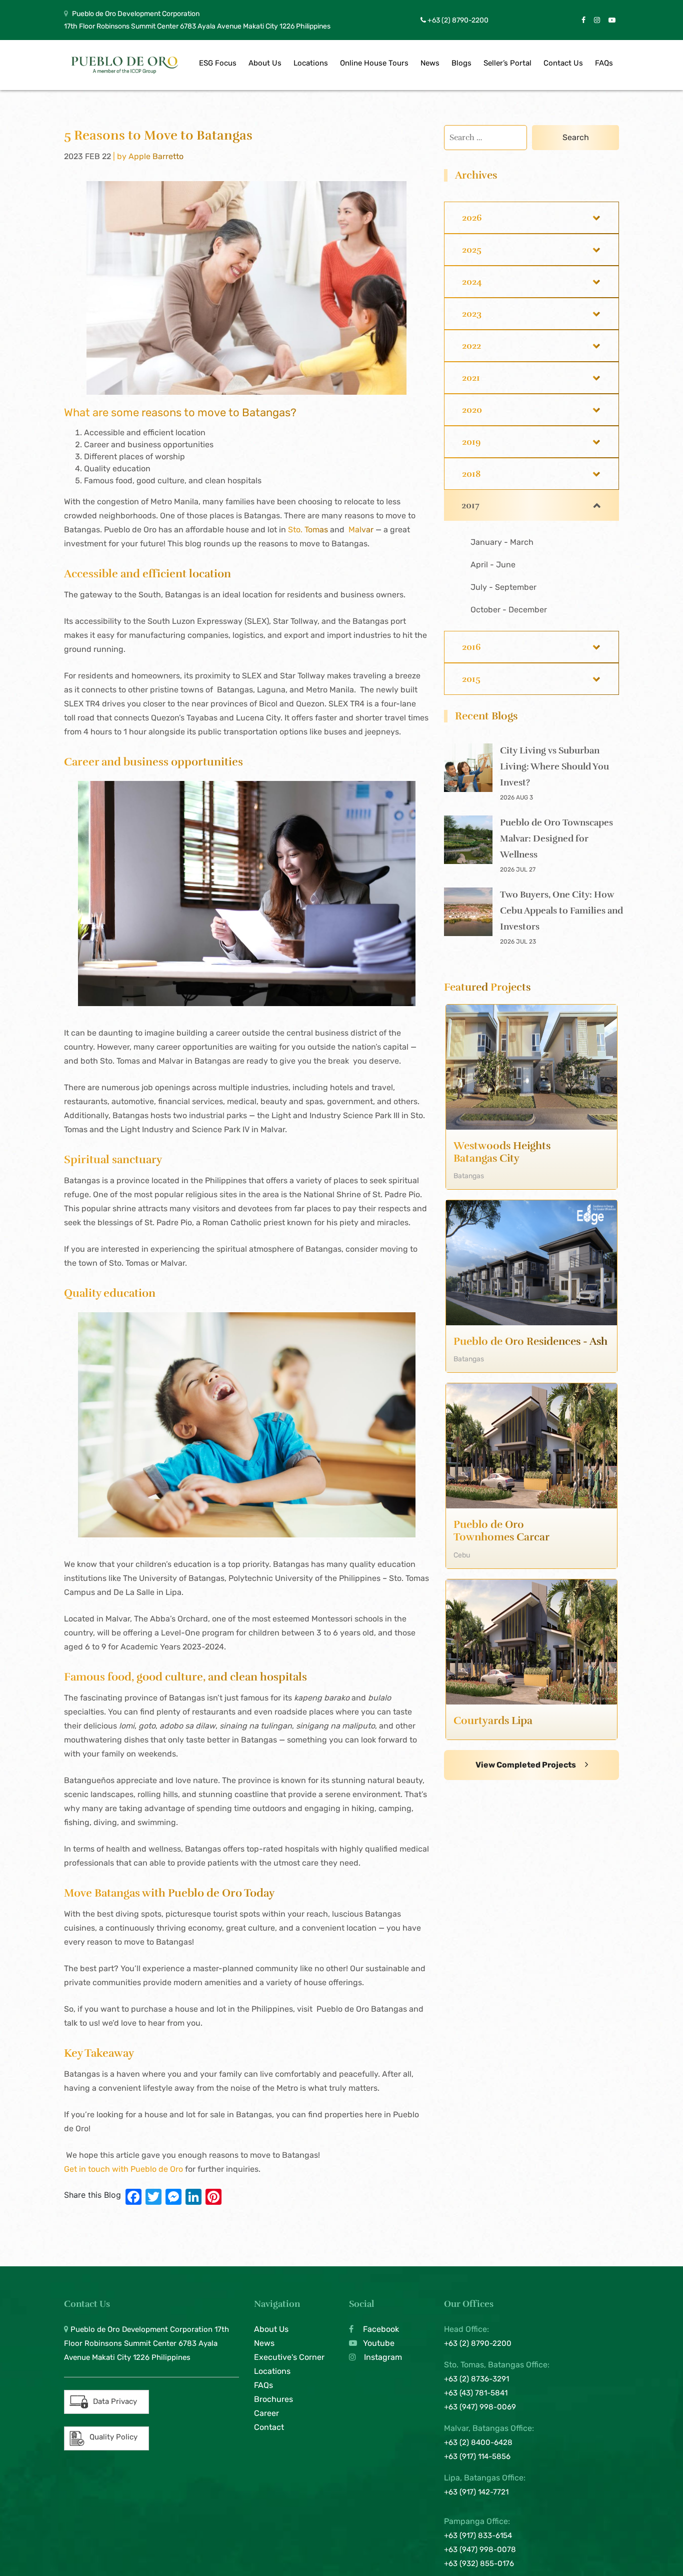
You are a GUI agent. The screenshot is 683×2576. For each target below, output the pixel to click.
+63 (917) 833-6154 (478, 2535)
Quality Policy (113, 2437)
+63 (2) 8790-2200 (457, 20)
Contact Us (563, 63)
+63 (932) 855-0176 (479, 2563)
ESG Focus (218, 63)
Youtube (378, 2343)
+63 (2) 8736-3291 (476, 2379)
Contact (269, 2427)
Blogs (461, 63)
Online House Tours (374, 63)
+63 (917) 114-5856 (477, 2456)
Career (266, 2413)
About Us (265, 63)
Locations (311, 63)
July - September (503, 587)
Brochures (273, 2399)
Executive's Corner (289, 2357)
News (430, 63)
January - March (502, 542)
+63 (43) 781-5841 (476, 2393)
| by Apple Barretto (148, 156)
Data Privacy (115, 2401)
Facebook (380, 2329)
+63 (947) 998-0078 (480, 2549)
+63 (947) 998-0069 (480, 2407)
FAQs (604, 63)
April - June (493, 565)
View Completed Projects (526, 1765)
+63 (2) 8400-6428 (478, 2442)
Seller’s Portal (507, 63)
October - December (509, 610)
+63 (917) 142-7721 (476, 2492)
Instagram (382, 2357)
